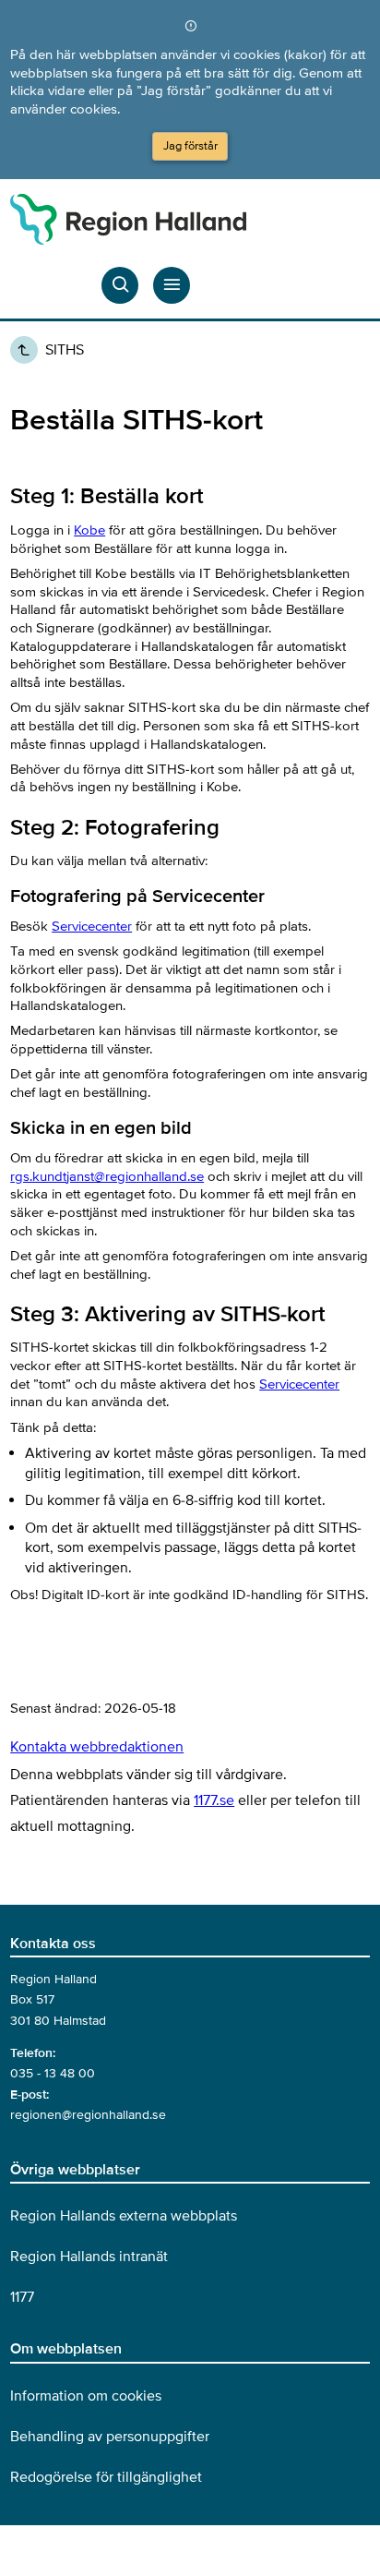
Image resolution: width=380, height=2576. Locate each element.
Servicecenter (92, 926)
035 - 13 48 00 (53, 2073)
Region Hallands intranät (89, 2257)
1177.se (214, 1800)
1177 (22, 2297)
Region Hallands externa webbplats (124, 2216)
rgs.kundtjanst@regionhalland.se (107, 1176)
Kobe (89, 530)
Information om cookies (86, 2396)
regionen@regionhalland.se (88, 2115)
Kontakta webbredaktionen (97, 1747)
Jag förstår (190, 146)
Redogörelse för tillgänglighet (106, 2477)
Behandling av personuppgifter (110, 2437)
